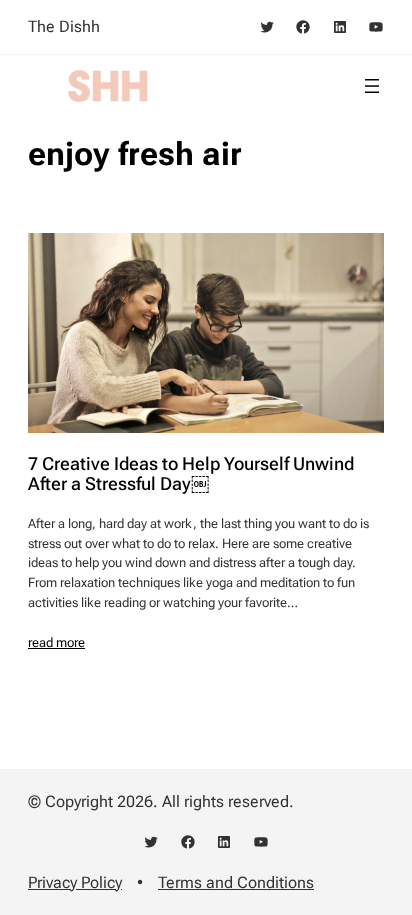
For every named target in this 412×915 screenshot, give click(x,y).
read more (56, 642)
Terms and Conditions (236, 882)
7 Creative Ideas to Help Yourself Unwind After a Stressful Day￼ (191, 474)
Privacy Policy (75, 882)
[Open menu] (372, 86)
